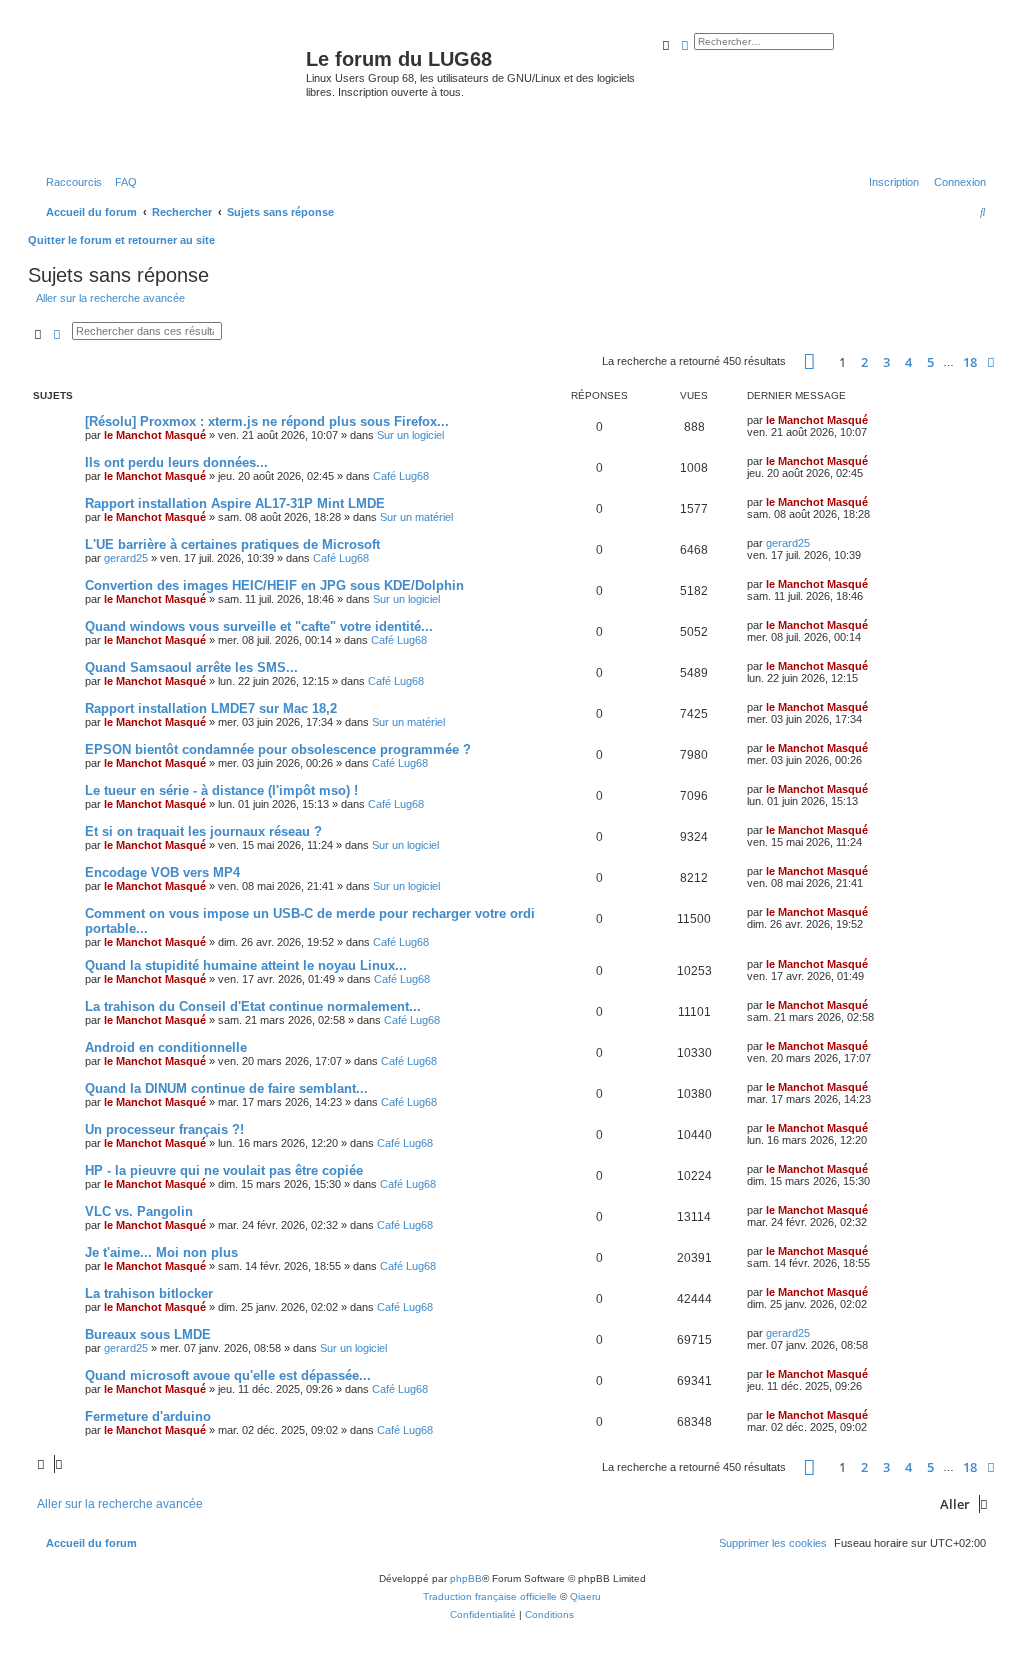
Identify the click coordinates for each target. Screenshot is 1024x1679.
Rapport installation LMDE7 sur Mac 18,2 (211, 708)
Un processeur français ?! (164, 1129)
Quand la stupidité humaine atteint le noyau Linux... (246, 965)
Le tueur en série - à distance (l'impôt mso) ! (221, 790)
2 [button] (864, 362)
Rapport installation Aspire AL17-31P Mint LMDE (235, 503)
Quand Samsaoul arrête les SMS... (191, 667)
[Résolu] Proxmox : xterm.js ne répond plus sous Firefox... (267, 421)
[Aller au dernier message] (875, 420)
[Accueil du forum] (169, 94)
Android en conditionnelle (166, 1047)
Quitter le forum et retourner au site (121, 240)
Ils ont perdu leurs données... (176, 462)
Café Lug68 (401, 476)
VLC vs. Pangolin (139, 1211)
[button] (809, 361)
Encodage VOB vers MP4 (162, 872)
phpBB (466, 1578)
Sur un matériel (416, 517)
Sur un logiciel (410, 435)
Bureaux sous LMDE (148, 1334)
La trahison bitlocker (149, 1293)
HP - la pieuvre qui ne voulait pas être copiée (224, 1170)
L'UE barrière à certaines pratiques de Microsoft (232, 544)
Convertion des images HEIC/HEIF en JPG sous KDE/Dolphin (274, 585)
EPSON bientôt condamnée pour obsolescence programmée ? (278, 749)
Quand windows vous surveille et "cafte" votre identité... (259, 626)
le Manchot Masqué (155, 435)
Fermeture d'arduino (148, 1416)
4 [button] (908, 362)
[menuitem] (122, 182)
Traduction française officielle (490, 1596)
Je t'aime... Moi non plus (161, 1252)
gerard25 (126, 558)
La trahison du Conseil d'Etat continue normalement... (253, 1006)
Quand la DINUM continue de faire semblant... (226, 1088)
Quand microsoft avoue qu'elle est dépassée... (228, 1375)
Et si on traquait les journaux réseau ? (203, 831)
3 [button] (886, 362)
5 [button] (930, 362)
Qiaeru (585, 1596)
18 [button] (970, 362)
